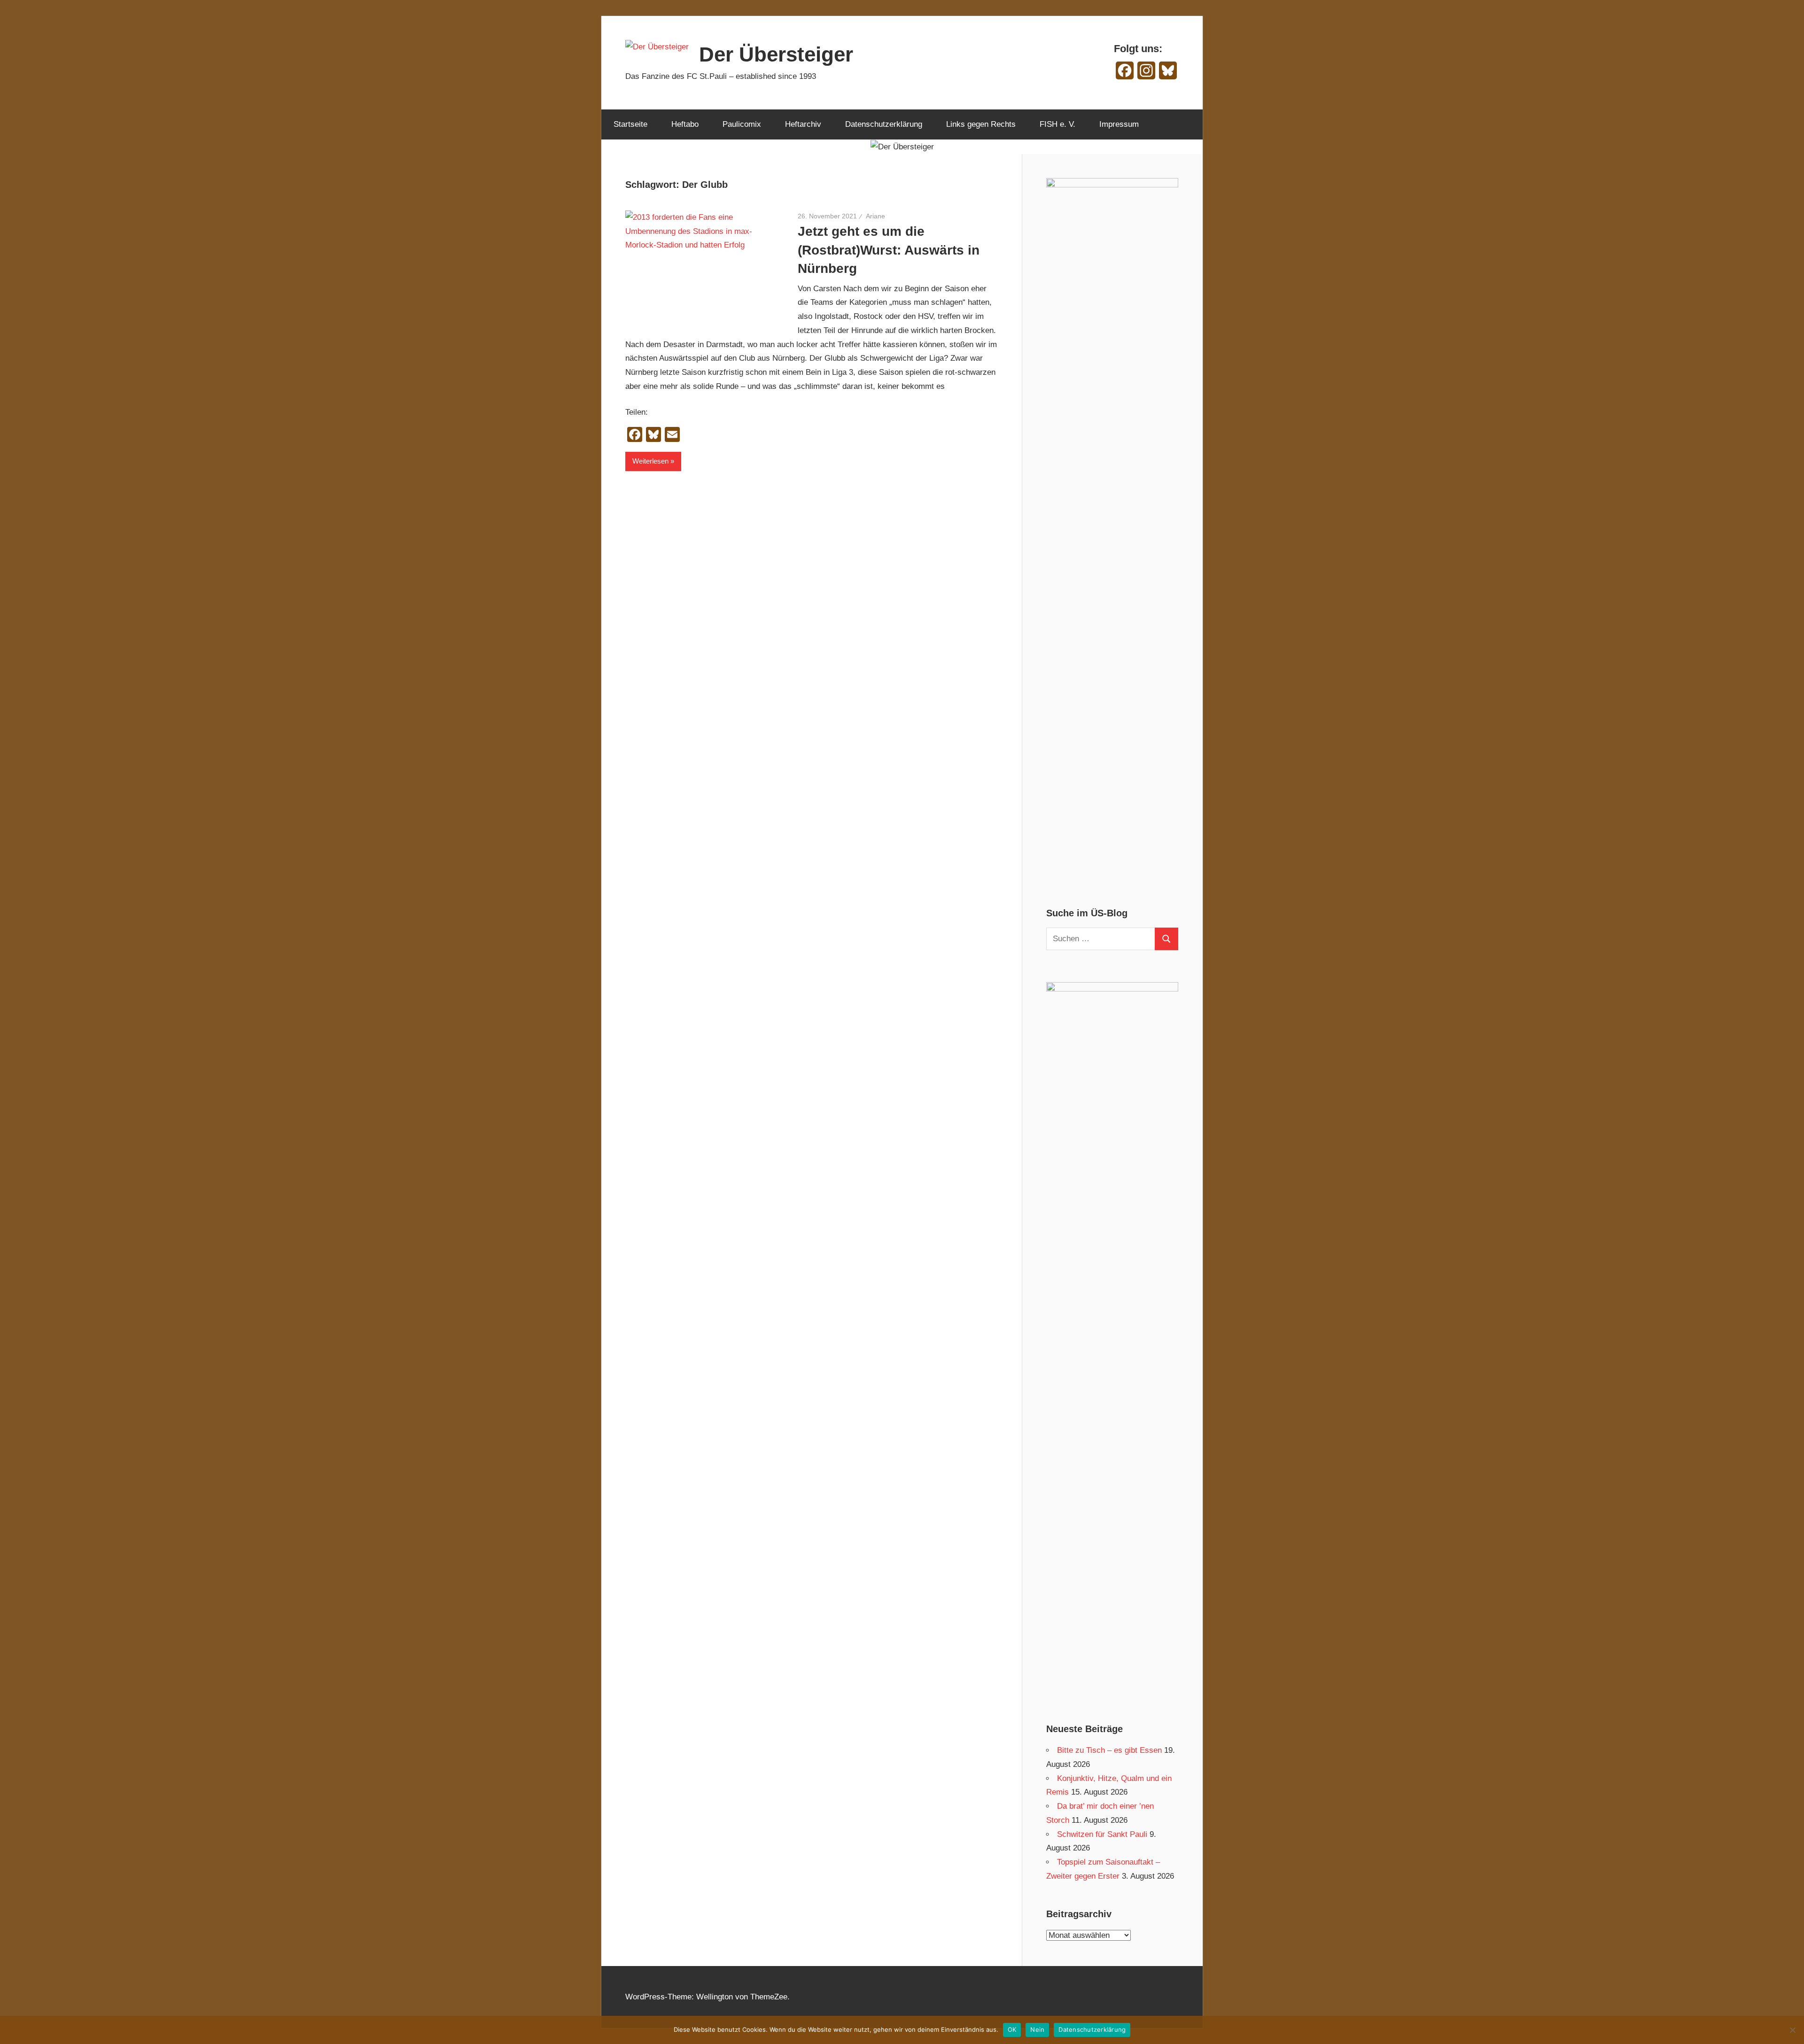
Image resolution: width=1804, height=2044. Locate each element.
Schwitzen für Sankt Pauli (1102, 1834)
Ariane (875, 216)
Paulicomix (742, 124)
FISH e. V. (1058, 124)
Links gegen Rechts (981, 124)
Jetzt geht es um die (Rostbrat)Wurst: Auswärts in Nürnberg (889, 250)
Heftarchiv (803, 124)
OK (1012, 2029)
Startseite (630, 124)
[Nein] (1792, 2030)
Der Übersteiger (776, 54)
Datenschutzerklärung (884, 124)
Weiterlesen (650, 461)
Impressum (1119, 124)
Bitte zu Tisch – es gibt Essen (1109, 1750)
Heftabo (685, 124)
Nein (1037, 2029)
